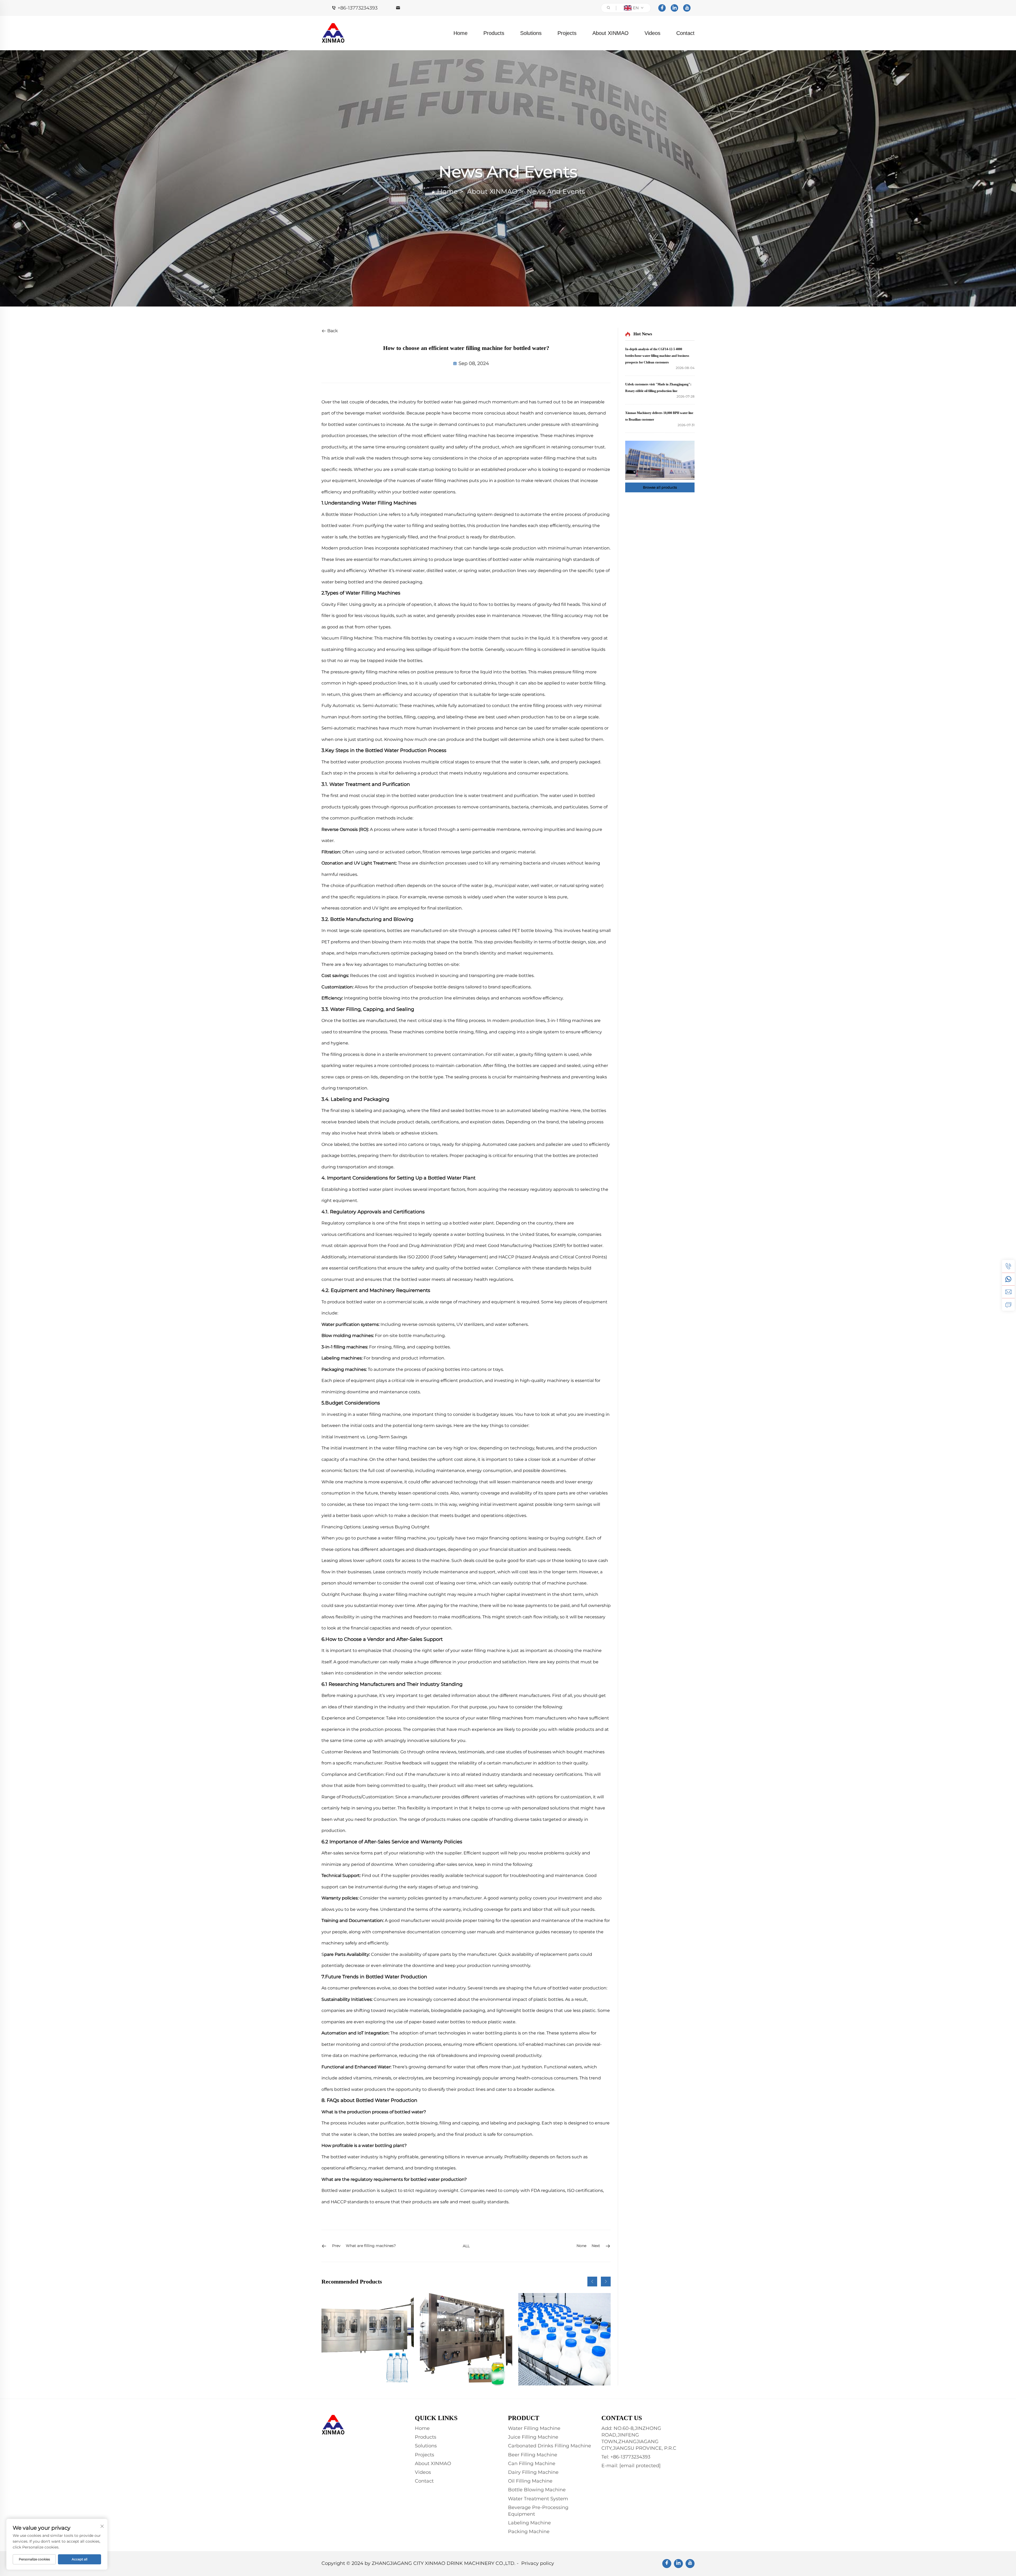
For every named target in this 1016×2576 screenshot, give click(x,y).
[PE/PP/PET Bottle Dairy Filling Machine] (564, 2339)
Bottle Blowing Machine (537, 2490)
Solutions (531, 33)
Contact (685, 33)
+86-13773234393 (358, 8)
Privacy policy (538, 2563)
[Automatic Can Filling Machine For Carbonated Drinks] (466, 2339)
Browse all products (660, 487)
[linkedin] (674, 8)
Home (461, 33)
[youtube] (687, 8)
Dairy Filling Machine (533, 2472)
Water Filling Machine (534, 2428)
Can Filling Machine (532, 2464)
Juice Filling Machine (533, 2437)
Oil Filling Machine (530, 2481)
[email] (1008, 1292)
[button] (592, 2282)
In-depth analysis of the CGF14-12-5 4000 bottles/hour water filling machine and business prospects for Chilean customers (657, 356)
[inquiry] (1008, 1304)
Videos (652, 33)
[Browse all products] (660, 460)
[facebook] (662, 8)
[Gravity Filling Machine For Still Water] (368, 2339)
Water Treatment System (538, 2499)
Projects (567, 33)
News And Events (556, 191)
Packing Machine (529, 2532)
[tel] (1008, 1266)
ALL (466, 2246)
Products (494, 33)
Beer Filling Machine (533, 2455)
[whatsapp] (1008, 1279)
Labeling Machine (529, 2523)
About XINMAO (611, 33)
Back (332, 331)
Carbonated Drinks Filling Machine (550, 2446)
